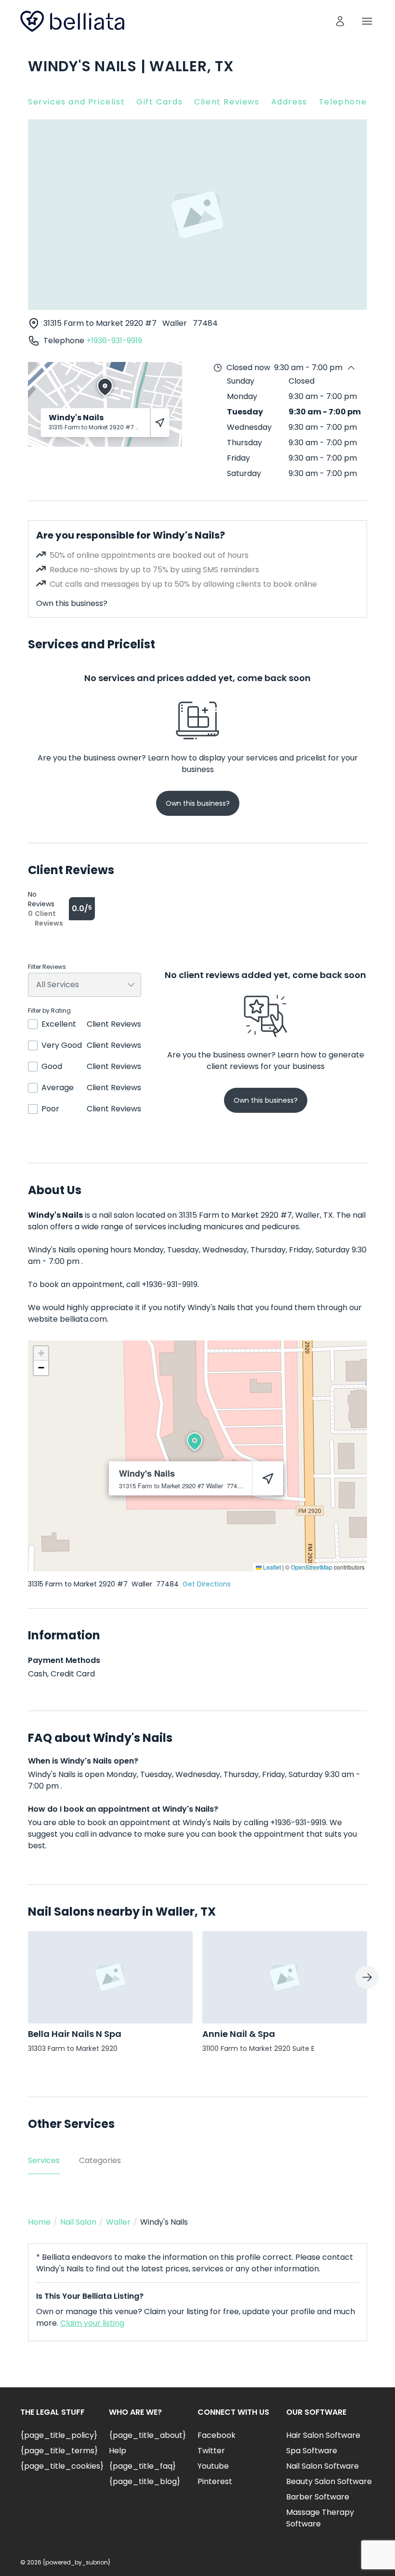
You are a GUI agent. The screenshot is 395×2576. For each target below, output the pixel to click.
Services (44, 2160)
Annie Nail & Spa (239, 2034)
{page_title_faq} (142, 2466)
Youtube (213, 2466)
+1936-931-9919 (114, 341)
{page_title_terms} (59, 2451)
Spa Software (312, 2451)
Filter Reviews (47, 967)
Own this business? (72, 603)
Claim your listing (92, 2323)
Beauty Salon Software (329, 2481)
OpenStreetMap (312, 1567)
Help (118, 2451)
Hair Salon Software (323, 2435)
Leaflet (271, 1567)
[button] (195, 1442)
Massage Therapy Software (320, 2518)
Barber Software (318, 2497)
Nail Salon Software (323, 2466)
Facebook (217, 2435)
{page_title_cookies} (62, 2466)
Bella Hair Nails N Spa (75, 2034)
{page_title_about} (147, 2435)
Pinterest (215, 2481)
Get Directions (207, 1584)
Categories (100, 2160)
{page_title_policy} (59, 2435)
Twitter (211, 2451)
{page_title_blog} (145, 2481)
